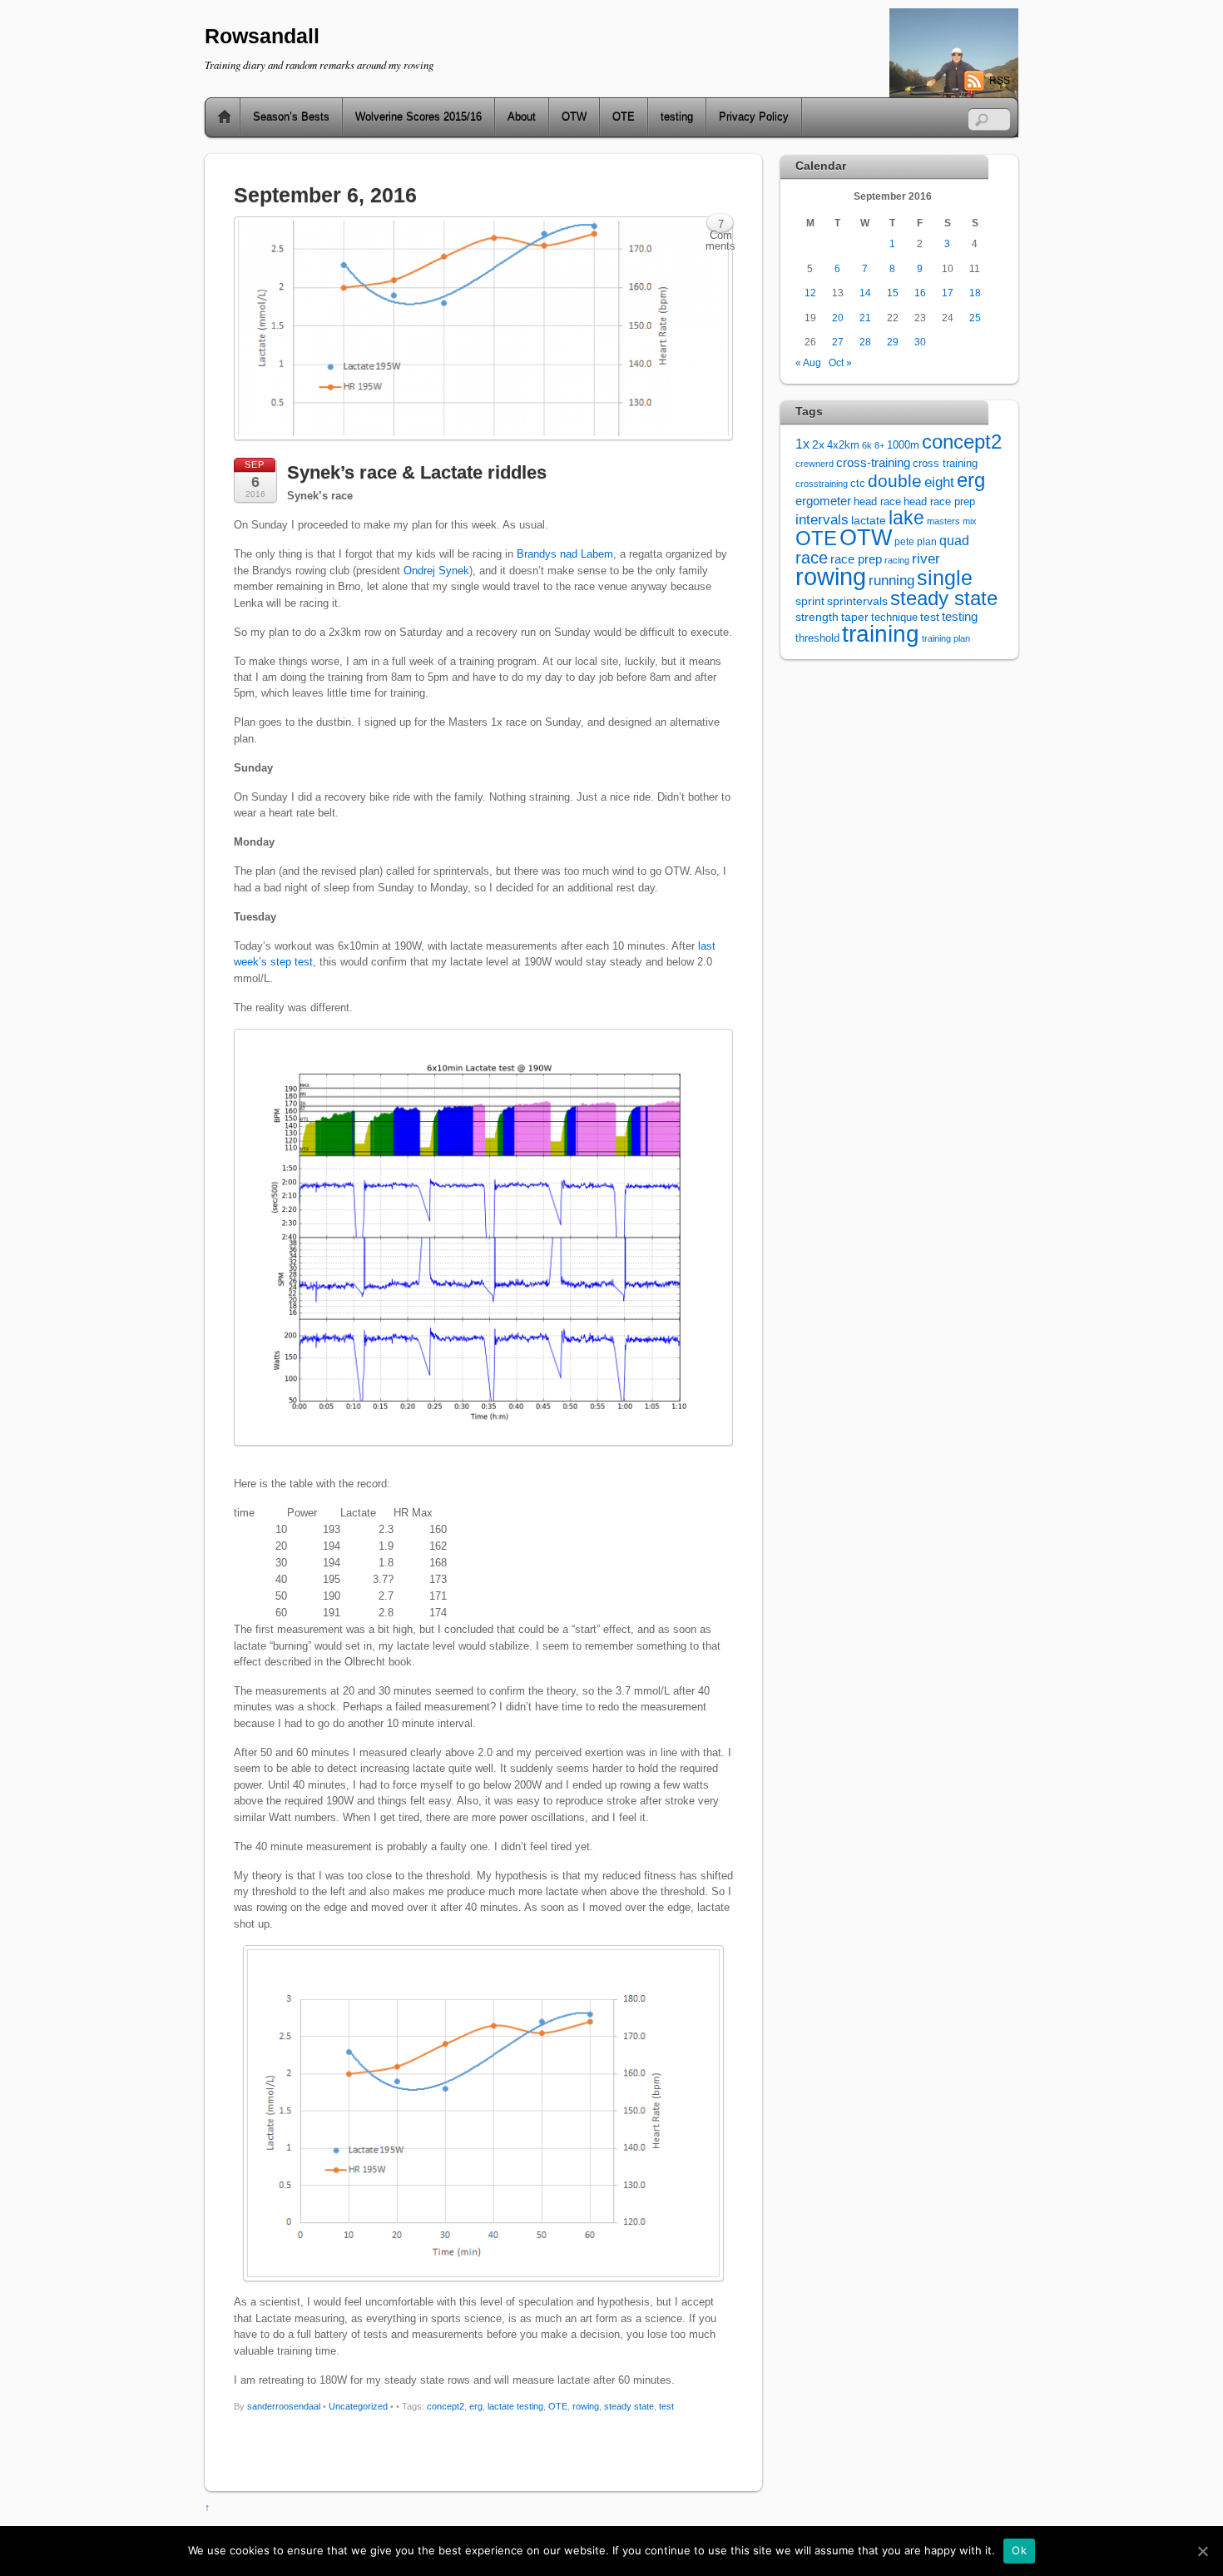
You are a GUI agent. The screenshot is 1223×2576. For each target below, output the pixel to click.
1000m (903, 445)
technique (894, 617)
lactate (869, 520)
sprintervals (857, 601)
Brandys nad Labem (565, 554)
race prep (856, 559)
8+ (879, 445)
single (945, 578)
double (895, 481)
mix (970, 521)
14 (865, 293)
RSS (1000, 81)
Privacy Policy (754, 117)
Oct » (840, 362)
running (891, 580)
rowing (586, 2406)
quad (954, 540)
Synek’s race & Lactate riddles (417, 472)
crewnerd (815, 464)
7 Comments (720, 226)
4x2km (843, 445)
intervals (822, 520)
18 (975, 293)
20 (838, 318)
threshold (817, 638)
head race (877, 501)
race (812, 558)
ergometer (823, 501)
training (881, 634)
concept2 (446, 2406)
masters (943, 521)
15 (893, 293)
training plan (946, 638)
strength (817, 617)
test (666, 2406)
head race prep (939, 502)
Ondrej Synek (436, 571)
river (926, 558)
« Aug (808, 362)
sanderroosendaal (284, 2406)
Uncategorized (358, 2406)
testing (677, 117)
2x (818, 445)
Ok (1019, 2550)
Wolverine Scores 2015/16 (418, 117)
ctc (858, 484)
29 (893, 342)
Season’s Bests (291, 117)
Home (218, 117)
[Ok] (1202, 2551)
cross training (945, 464)
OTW (574, 117)
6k (867, 445)
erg (476, 2406)
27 (838, 342)
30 (920, 342)
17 (948, 293)
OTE (624, 117)
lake (906, 518)
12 (810, 293)
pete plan (916, 542)
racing (897, 560)
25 (975, 318)
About (522, 117)
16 (920, 293)
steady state (629, 2406)
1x (802, 444)
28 (865, 342)
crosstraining (822, 484)
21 (865, 318)
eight (939, 482)
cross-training (873, 462)
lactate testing (515, 2406)
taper (855, 617)
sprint (810, 601)
